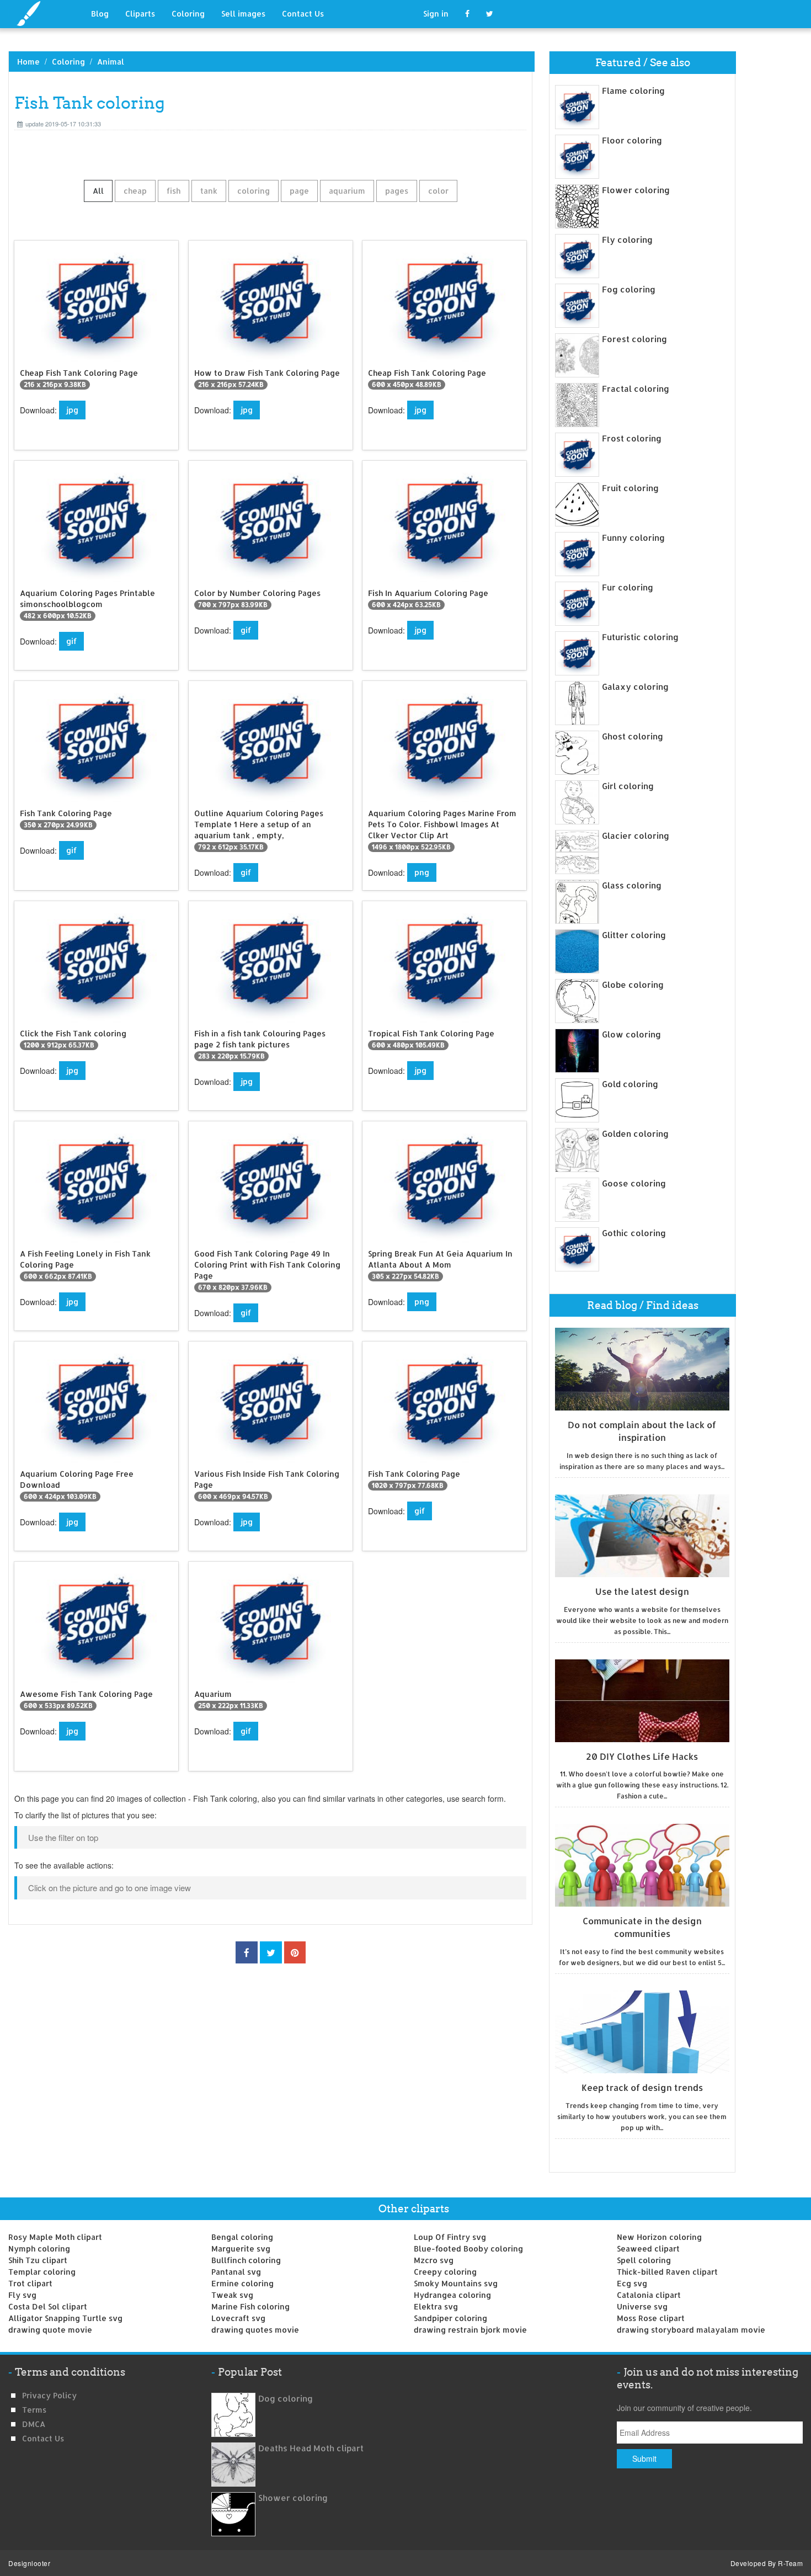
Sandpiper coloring (450, 2318)
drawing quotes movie (255, 2330)
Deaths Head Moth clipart (311, 2448)
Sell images (243, 14)
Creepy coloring (445, 2272)
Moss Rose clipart (651, 2318)
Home (28, 62)
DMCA (34, 2424)
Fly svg (22, 2295)
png (422, 872)
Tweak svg (232, 2295)
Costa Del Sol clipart (48, 2306)
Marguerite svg (241, 2248)
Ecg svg (632, 2283)
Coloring (188, 14)
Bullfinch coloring (246, 2260)
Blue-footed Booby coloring (468, 2248)
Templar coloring (42, 2272)
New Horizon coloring (659, 2237)
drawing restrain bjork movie (470, 2330)
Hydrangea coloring (452, 2295)
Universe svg (642, 2306)
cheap (135, 191)
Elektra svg (436, 2306)
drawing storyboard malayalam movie (691, 2330)
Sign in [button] (436, 14)
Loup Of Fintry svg (450, 2237)
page (299, 191)
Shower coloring (293, 2498)
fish (174, 191)
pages (397, 191)
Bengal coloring (242, 2237)
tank (209, 191)
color (438, 191)
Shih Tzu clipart (38, 2260)
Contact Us (303, 14)
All (98, 191)
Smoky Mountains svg (456, 2283)
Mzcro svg (434, 2260)
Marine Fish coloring (250, 2306)
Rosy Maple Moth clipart (55, 2237)
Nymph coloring (39, 2248)
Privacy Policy (49, 2395)
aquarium (347, 191)
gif (71, 641)
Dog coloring (286, 2399)
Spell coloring (644, 2260)
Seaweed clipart (648, 2248)
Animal (111, 62)
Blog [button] (100, 14)
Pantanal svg (236, 2272)
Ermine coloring (242, 2283)
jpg (72, 410)
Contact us (43, 2438)
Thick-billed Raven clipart (667, 2272)
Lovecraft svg (238, 2318)
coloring (254, 191)
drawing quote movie (50, 2330)
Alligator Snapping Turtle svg (65, 2318)
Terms (34, 2410)
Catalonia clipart (649, 2295)
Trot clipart (30, 2283)
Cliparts (140, 14)
